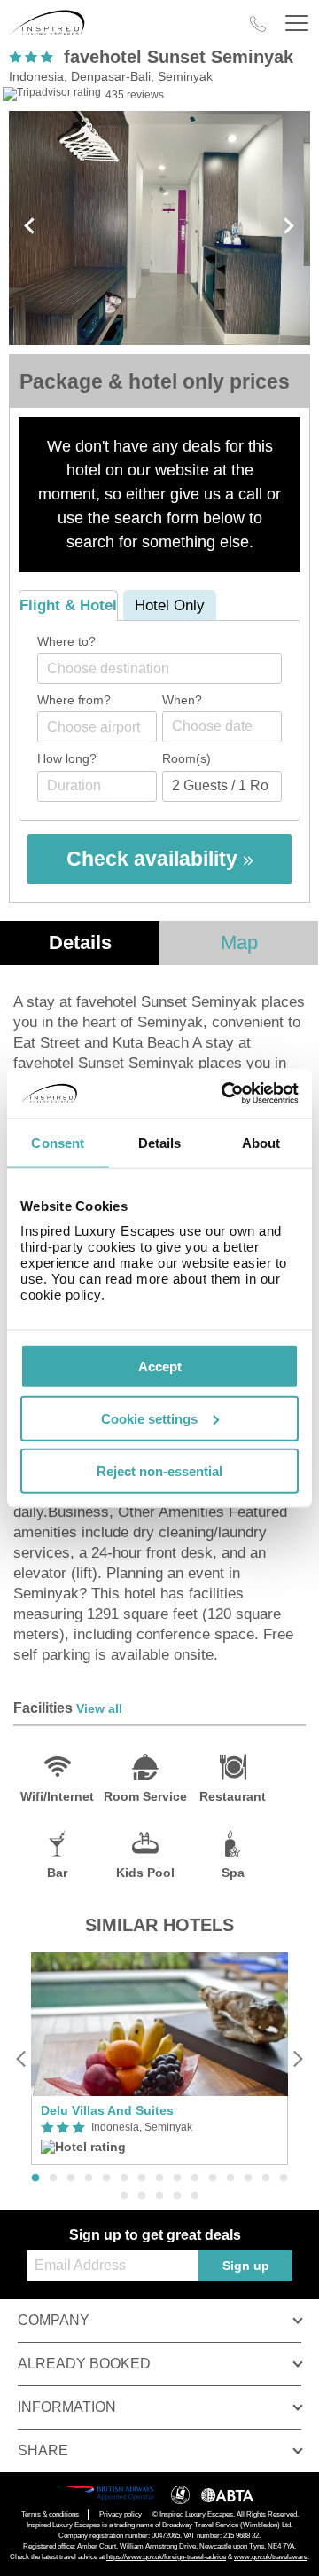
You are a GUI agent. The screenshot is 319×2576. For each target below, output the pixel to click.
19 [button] (177, 2196)
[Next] (297, 2058)
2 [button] (53, 2179)
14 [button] (266, 2179)
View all (99, 1708)
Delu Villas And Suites (107, 2110)
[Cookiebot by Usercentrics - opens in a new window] (225, 1094)
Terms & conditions (50, 2514)
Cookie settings (149, 1418)
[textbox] (168, 668)
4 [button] (89, 2179)
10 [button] (195, 2179)
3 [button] (71, 2179)
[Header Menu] (297, 24)
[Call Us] (258, 24)
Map (239, 942)
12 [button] (230, 2179)
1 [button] (35, 2179)
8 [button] (159, 2179)
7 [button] (142, 2179)
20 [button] (195, 2196)
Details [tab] (160, 1142)
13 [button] (248, 2179)
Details (80, 942)
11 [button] (213, 2179)
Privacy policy (121, 2514)
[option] (159, 2059)
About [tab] (261, 1142)
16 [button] (124, 2196)
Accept (160, 1367)
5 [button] (106, 2179)
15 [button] (284, 2179)
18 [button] (159, 2196)
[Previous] (22, 2058)
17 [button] (142, 2196)
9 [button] (177, 2179)
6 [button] (124, 2179)
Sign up (246, 2266)
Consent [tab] (58, 1142)
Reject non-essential (159, 1470)
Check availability (155, 859)
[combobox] (159, 668)
